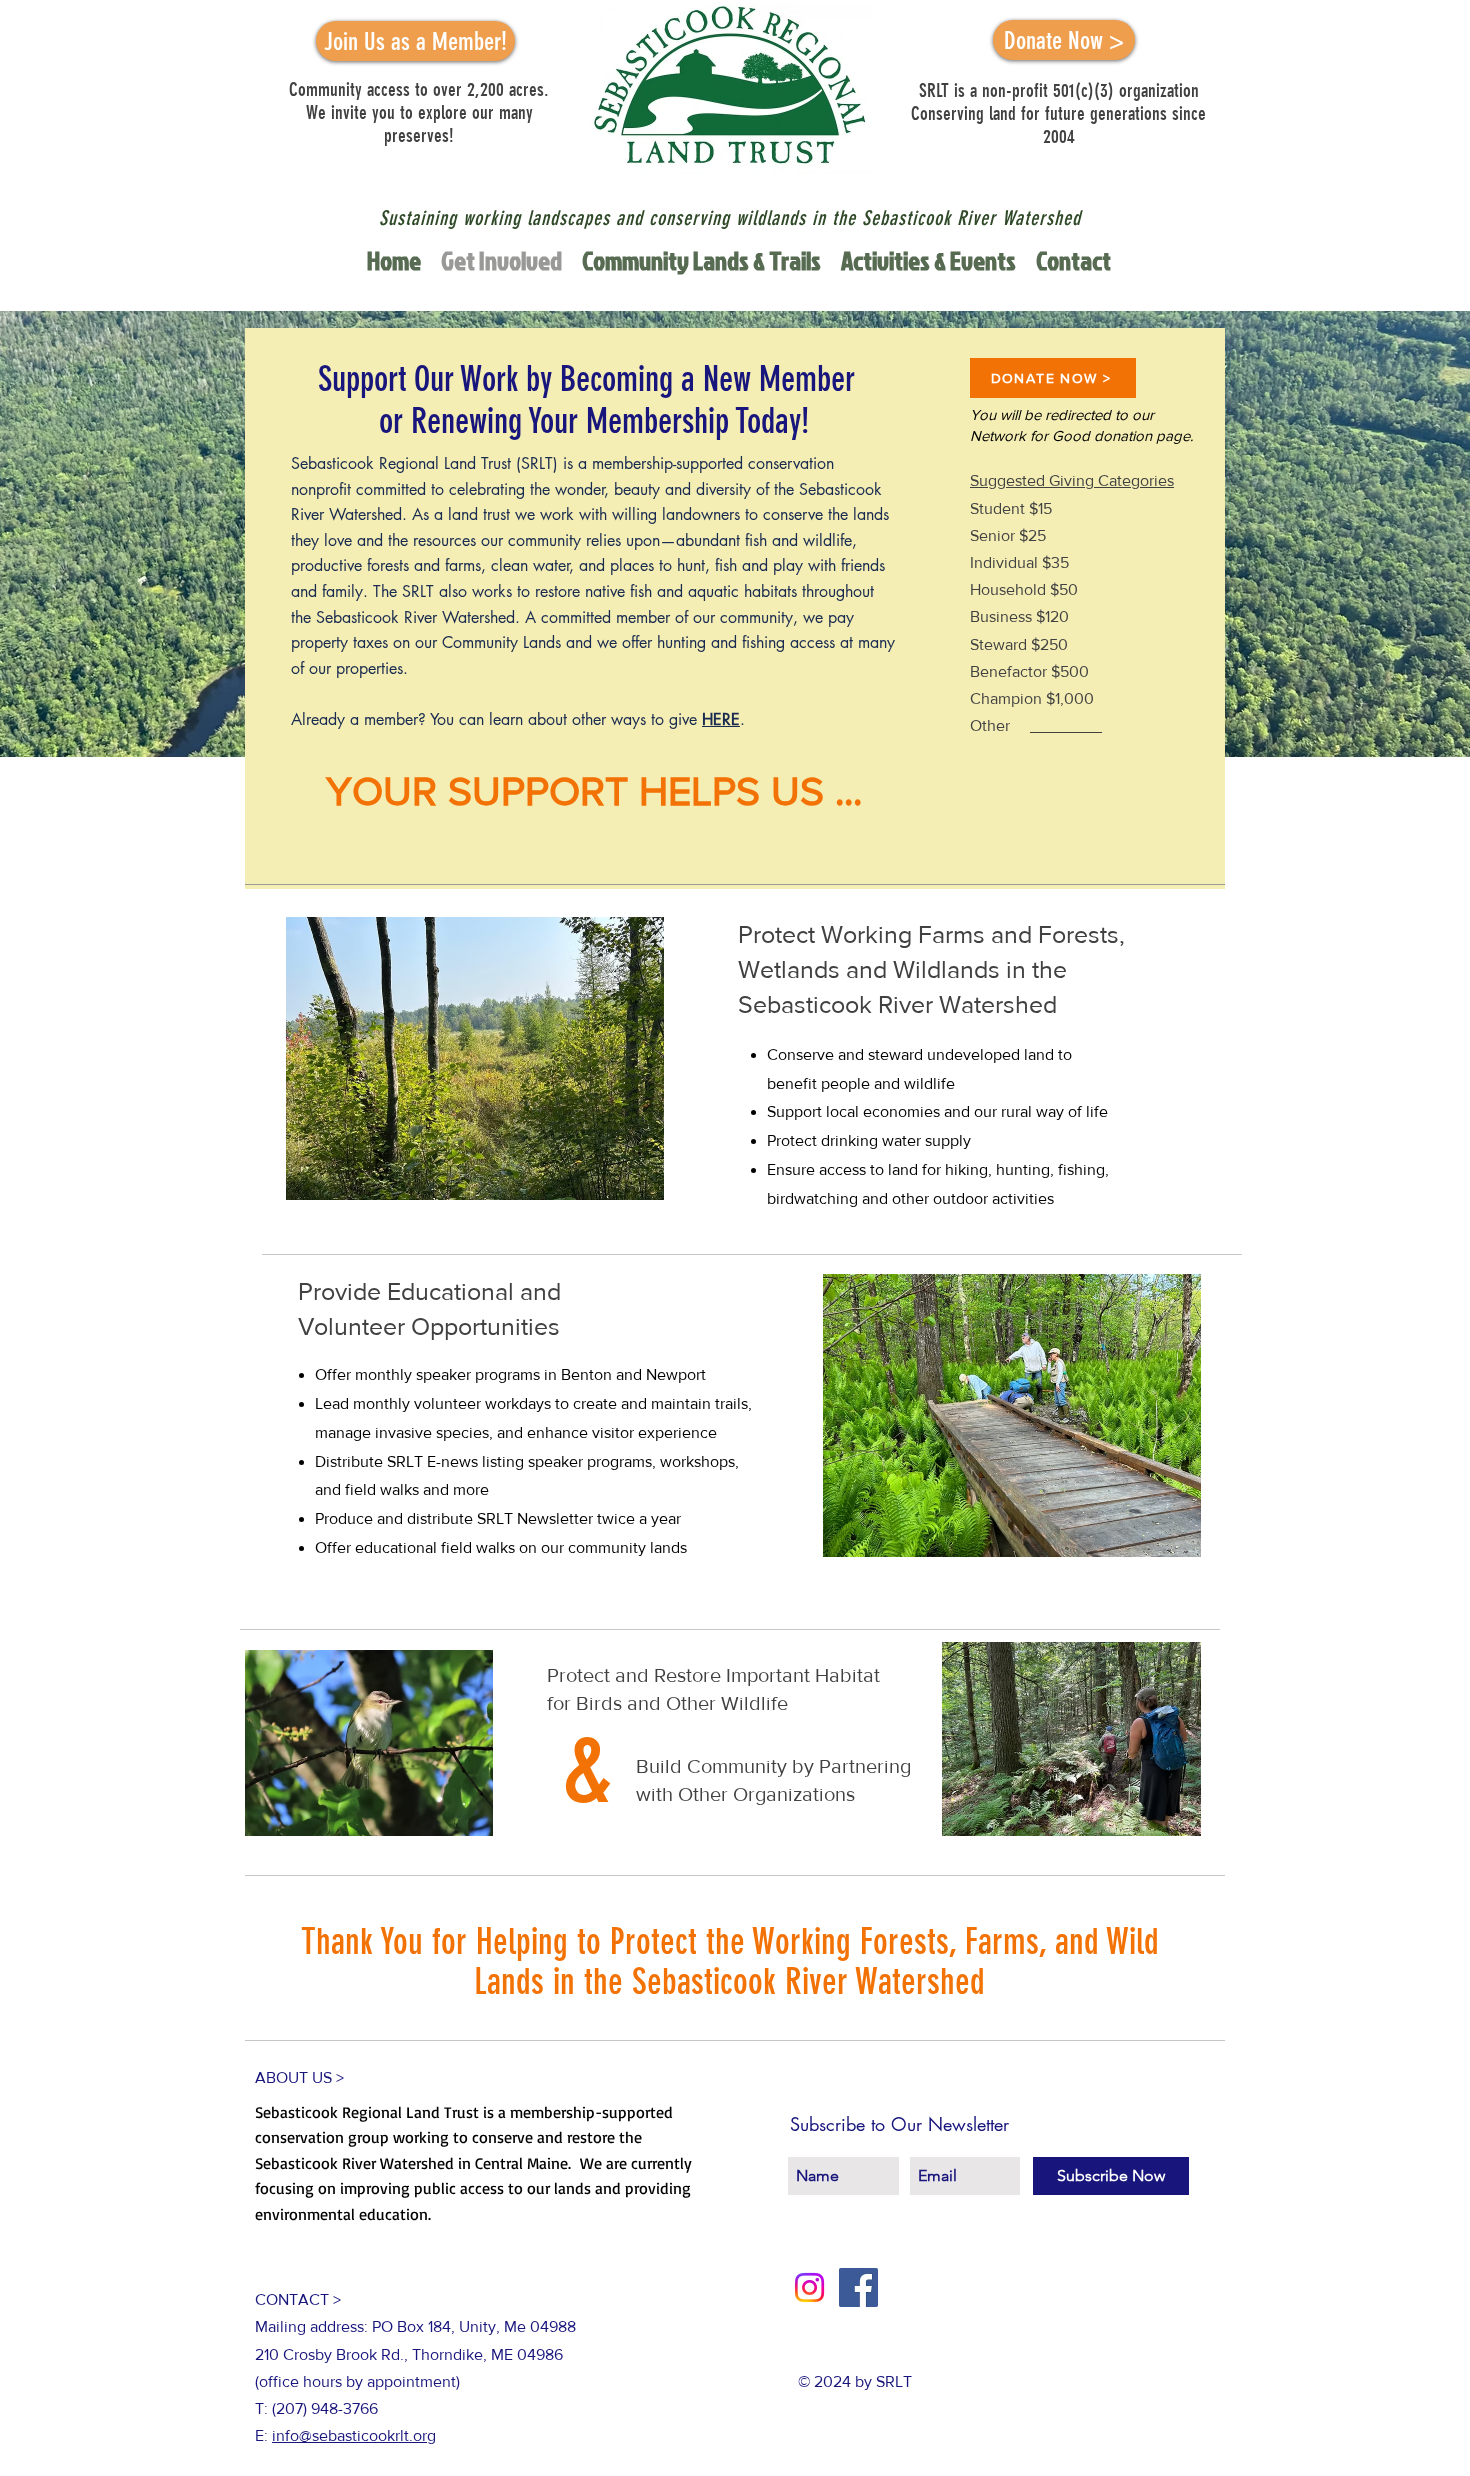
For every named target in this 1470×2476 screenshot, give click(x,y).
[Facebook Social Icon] (858, 2287)
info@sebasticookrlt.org (354, 2435)
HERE (721, 719)
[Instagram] (809, 2287)
